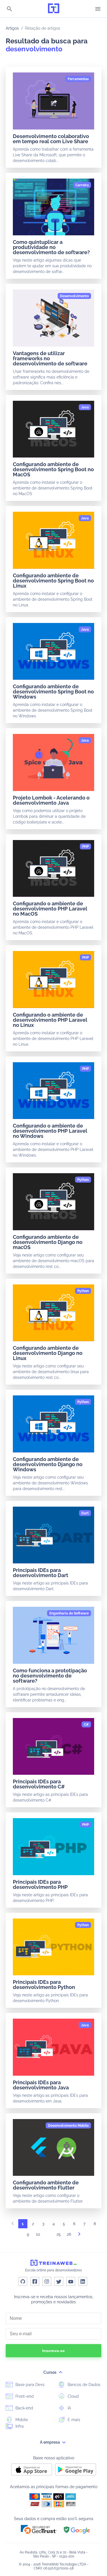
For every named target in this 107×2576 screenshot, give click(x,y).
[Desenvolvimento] (74, 296)
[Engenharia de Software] (69, 1613)
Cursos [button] (50, 2372)
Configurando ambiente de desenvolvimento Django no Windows (48, 1464)
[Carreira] (82, 185)
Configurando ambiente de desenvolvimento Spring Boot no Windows (53, 692)
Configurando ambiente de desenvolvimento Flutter (46, 2185)
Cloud (73, 2396)
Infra (19, 2426)
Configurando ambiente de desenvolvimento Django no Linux (48, 1353)
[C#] (86, 1725)
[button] (39, 2529)
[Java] (85, 407)
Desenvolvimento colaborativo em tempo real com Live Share (51, 139)
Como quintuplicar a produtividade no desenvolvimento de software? (51, 247)
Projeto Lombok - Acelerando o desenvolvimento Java (51, 800)
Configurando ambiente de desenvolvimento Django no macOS (48, 1242)
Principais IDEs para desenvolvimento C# (39, 1784)
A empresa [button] (50, 2442)
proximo (79, 2236)
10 (38, 2234)
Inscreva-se (53, 2351)
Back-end (24, 2408)
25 (59, 2234)
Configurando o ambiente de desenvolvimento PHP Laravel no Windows (50, 1131)
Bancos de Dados (83, 2385)
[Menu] (98, 9)
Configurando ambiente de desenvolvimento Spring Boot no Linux (53, 581)
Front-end (24, 2396)
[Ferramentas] (78, 79)
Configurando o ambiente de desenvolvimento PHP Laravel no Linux (50, 1020)
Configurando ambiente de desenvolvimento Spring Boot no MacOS (53, 469)
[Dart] (85, 1513)
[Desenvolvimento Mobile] (68, 2126)
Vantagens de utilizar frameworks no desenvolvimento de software (50, 358)
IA (69, 2408)
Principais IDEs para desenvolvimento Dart (41, 1573)
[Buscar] (9, 9)
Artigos (12, 28)
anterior (13, 2225)
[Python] (83, 1180)
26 (69, 2234)
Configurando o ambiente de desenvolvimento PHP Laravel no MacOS (50, 909)
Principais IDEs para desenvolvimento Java (41, 2085)
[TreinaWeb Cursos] (54, 9)
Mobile (21, 2420)
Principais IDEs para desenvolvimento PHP (40, 1884)
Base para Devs (29, 2385)
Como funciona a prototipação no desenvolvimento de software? (50, 1676)
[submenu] (60, 2372)
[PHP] (85, 847)
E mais (73, 2420)
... (49, 2236)
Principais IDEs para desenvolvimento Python (44, 1985)
